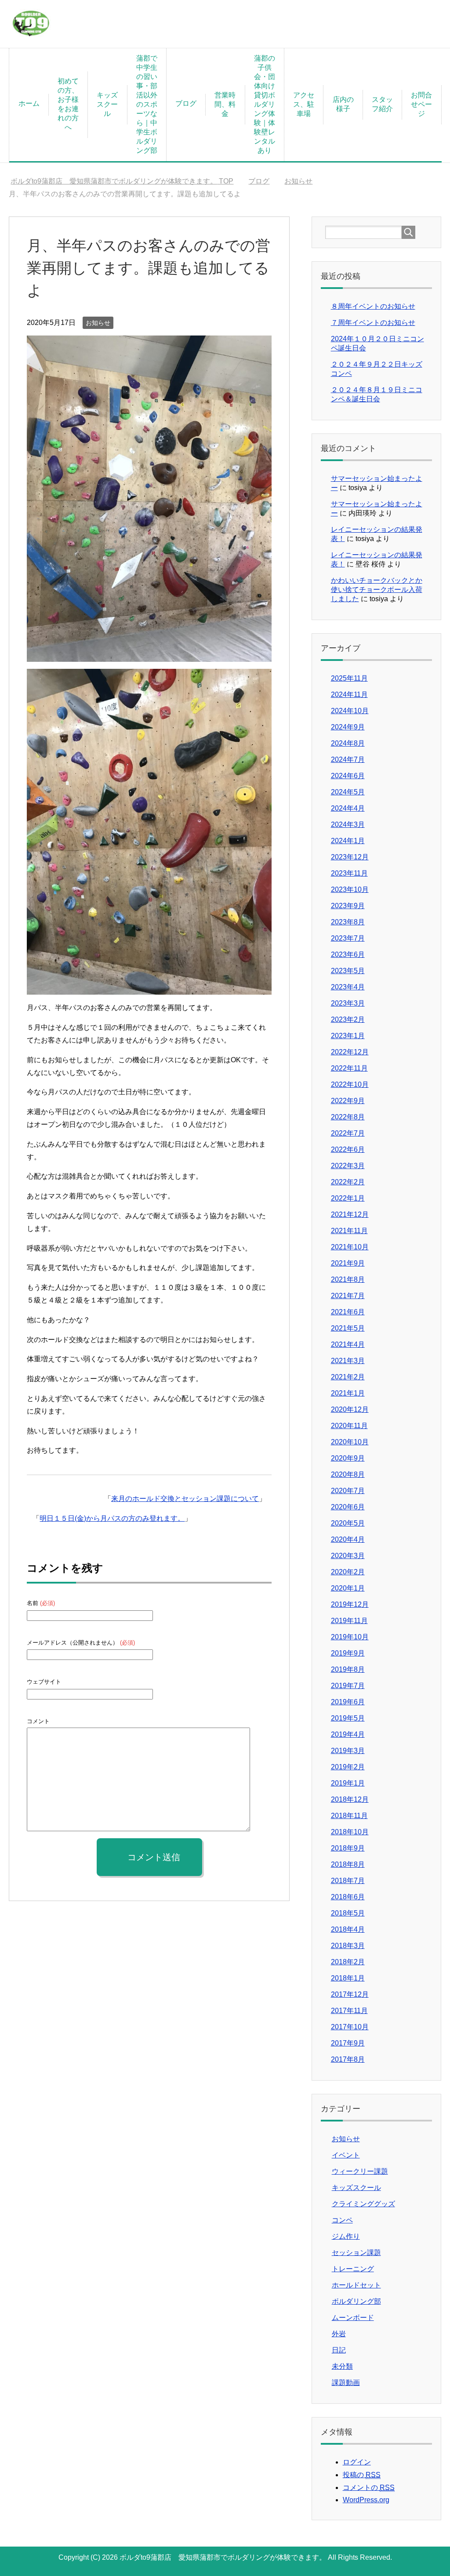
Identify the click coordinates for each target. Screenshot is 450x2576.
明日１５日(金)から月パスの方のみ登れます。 (112, 1518)
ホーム (29, 103)
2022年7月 (348, 1133)
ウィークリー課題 (360, 2171)
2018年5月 (348, 1913)
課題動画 (346, 2383)
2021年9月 (348, 1263)
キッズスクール (107, 104)
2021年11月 (349, 1231)
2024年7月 (348, 759)
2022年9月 (348, 1101)
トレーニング (353, 2269)
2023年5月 (348, 971)
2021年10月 (350, 1247)
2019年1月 (348, 1783)
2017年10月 (350, 2027)
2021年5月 (348, 1328)
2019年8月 (348, 1669)
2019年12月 (350, 1604)
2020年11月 (349, 1426)
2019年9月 (348, 1653)
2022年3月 (348, 1166)
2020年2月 (348, 1572)
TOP (127, 181)
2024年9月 (348, 727)
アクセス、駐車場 (304, 104)
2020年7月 (348, 1491)
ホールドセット (356, 2285)
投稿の (362, 2475)
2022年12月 (350, 1052)
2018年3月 (348, 1946)
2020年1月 (348, 1588)
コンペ (342, 2220)
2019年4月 (348, 1734)
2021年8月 (348, 1279)
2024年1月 (348, 841)
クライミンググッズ (363, 2204)
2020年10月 (350, 1442)
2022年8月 (348, 1117)
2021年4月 (348, 1344)
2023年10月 (350, 889)
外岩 (339, 2334)
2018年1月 (348, 1978)
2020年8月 (348, 1474)
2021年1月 (348, 1393)
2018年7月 (348, 1881)
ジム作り (346, 2236)
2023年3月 (348, 1003)
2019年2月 (348, 1767)
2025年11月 (349, 678)
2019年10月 (350, 1637)
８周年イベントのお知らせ (373, 306)
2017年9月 (348, 2043)
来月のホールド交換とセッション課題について (185, 1499)
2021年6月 (348, 1312)
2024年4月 (348, 808)
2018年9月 (348, 1848)
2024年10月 (350, 711)
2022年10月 (350, 1084)
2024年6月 (348, 776)
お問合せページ (421, 104)
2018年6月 (348, 1897)
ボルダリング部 (356, 2301)
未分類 (342, 2366)
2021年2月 (348, 1377)
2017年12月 (350, 1994)
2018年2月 (348, 1962)
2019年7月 (348, 1686)
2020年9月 (348, 1458)
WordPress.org (366, 2500)
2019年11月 (349, 1621)
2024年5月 (348, 792)
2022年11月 (349, 1068)
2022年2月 (348, 1182)
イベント (346, 2155)
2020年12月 (350, 1409)
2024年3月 (348, 824)
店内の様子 (343, 104)
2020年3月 (348, 1556)
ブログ (186, 103)
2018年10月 (350, 1832)
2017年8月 (348, 2059)
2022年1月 (348, 1198)
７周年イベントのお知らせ (373, 323)
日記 (339, 2350)
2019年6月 (348, 1702)
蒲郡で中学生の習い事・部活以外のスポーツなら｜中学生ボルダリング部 (147, 104)
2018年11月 (349, 1816)
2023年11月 (349, 873)
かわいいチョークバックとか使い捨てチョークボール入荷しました (377, 590)
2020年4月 (348, 1539)
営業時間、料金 (225, 104)
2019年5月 (348, 1718)
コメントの (369, 2488)
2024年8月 (348, 743)
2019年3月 (348, 1751)
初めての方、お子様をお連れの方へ (68, 104)
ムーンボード (353, 2318)
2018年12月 (350, 1799)
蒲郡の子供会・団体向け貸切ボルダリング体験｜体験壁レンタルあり (265, 104)
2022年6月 (348, 1149)
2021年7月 (348, 1296)
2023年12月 (350, 857)
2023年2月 (348, 1019)
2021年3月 (348, 1361)
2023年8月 (348, 922)
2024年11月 (349, 695)
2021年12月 (350, 1214)
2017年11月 (349, 2011)
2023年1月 (348, 1036)
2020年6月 (348, 1507)
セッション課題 (356, 2253)
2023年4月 (348, 987)
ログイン (357, 2462)
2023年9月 (348, 906)
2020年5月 (348, 1523)
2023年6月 (348, 954)
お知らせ (98, 323)
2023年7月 (348, 938)
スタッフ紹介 (382, 104)
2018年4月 (348, 1929)
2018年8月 (348, 1864)
